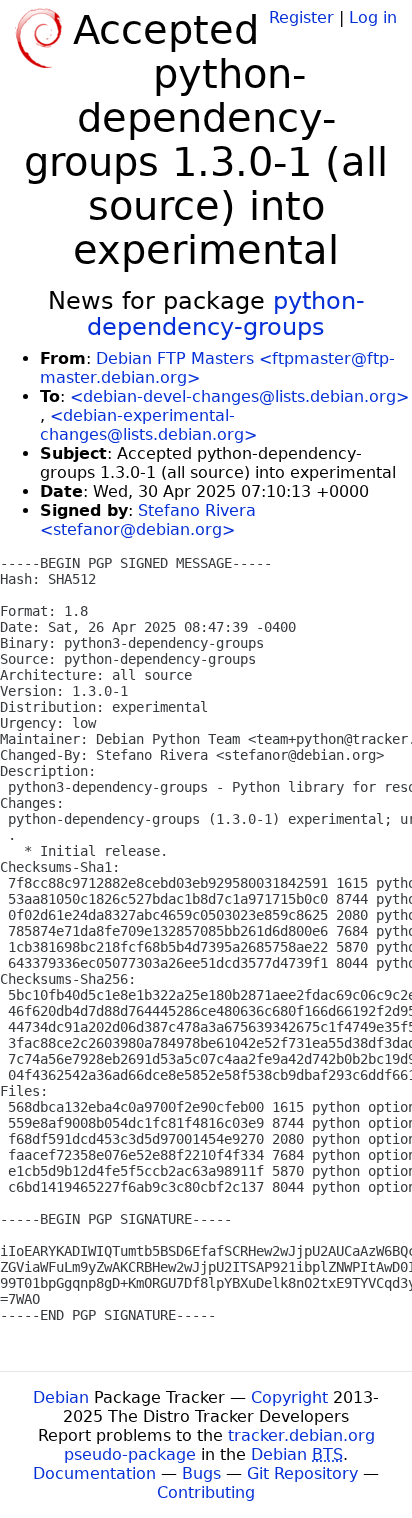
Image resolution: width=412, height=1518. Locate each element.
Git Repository (302, 1473)
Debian (61, 1397)
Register (301, 17)
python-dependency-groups (226, 314)
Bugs (201, 1473)
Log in (373, 17)
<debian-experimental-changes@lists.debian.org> (148, 425)
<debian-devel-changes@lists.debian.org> (239, 396)
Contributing (206, 1492)
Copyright (289, 1397)
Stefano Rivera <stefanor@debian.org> (148, 520)
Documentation (94, 1473)
